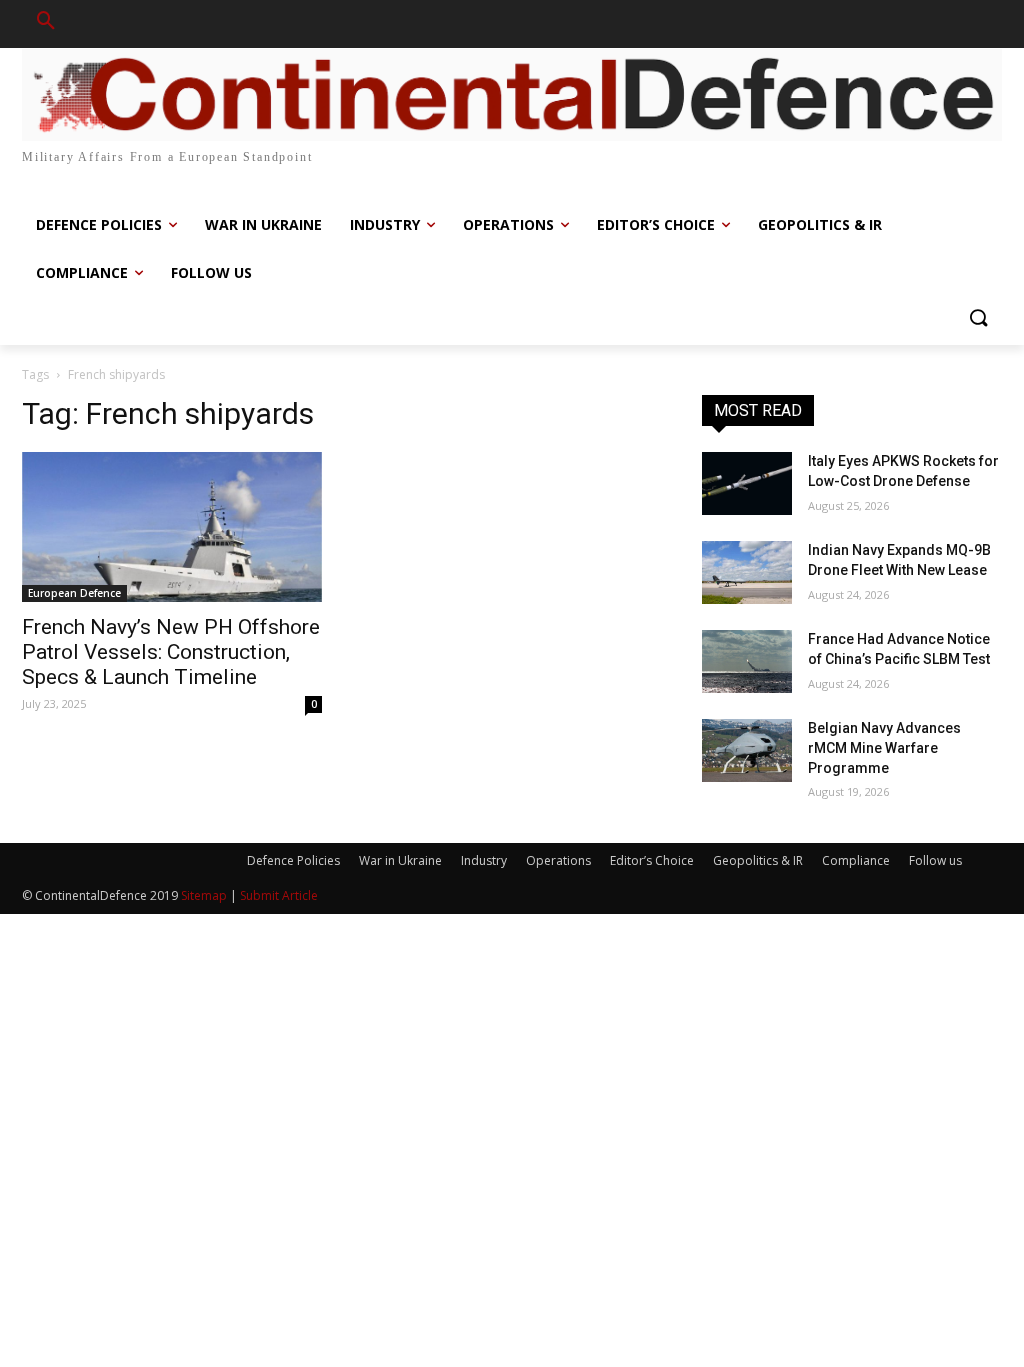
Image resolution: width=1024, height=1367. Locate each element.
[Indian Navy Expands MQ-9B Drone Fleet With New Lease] (747, 572)
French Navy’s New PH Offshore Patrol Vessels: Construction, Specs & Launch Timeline (171, 652)
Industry (484, 860)
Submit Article (279, 895)
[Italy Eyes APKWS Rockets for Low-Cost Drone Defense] (747, 483)
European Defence (74, 593)
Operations (558, 860)
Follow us (935, 860)
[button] (46, 24)
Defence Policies (293, 860)
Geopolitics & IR (758, 860)
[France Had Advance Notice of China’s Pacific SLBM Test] (747, 661)
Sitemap (204, 895)
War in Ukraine (400, 860)
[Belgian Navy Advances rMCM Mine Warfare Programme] (747, 750)
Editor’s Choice (652, 860)
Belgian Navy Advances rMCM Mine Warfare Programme (884, 747)
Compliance (856, 860)
